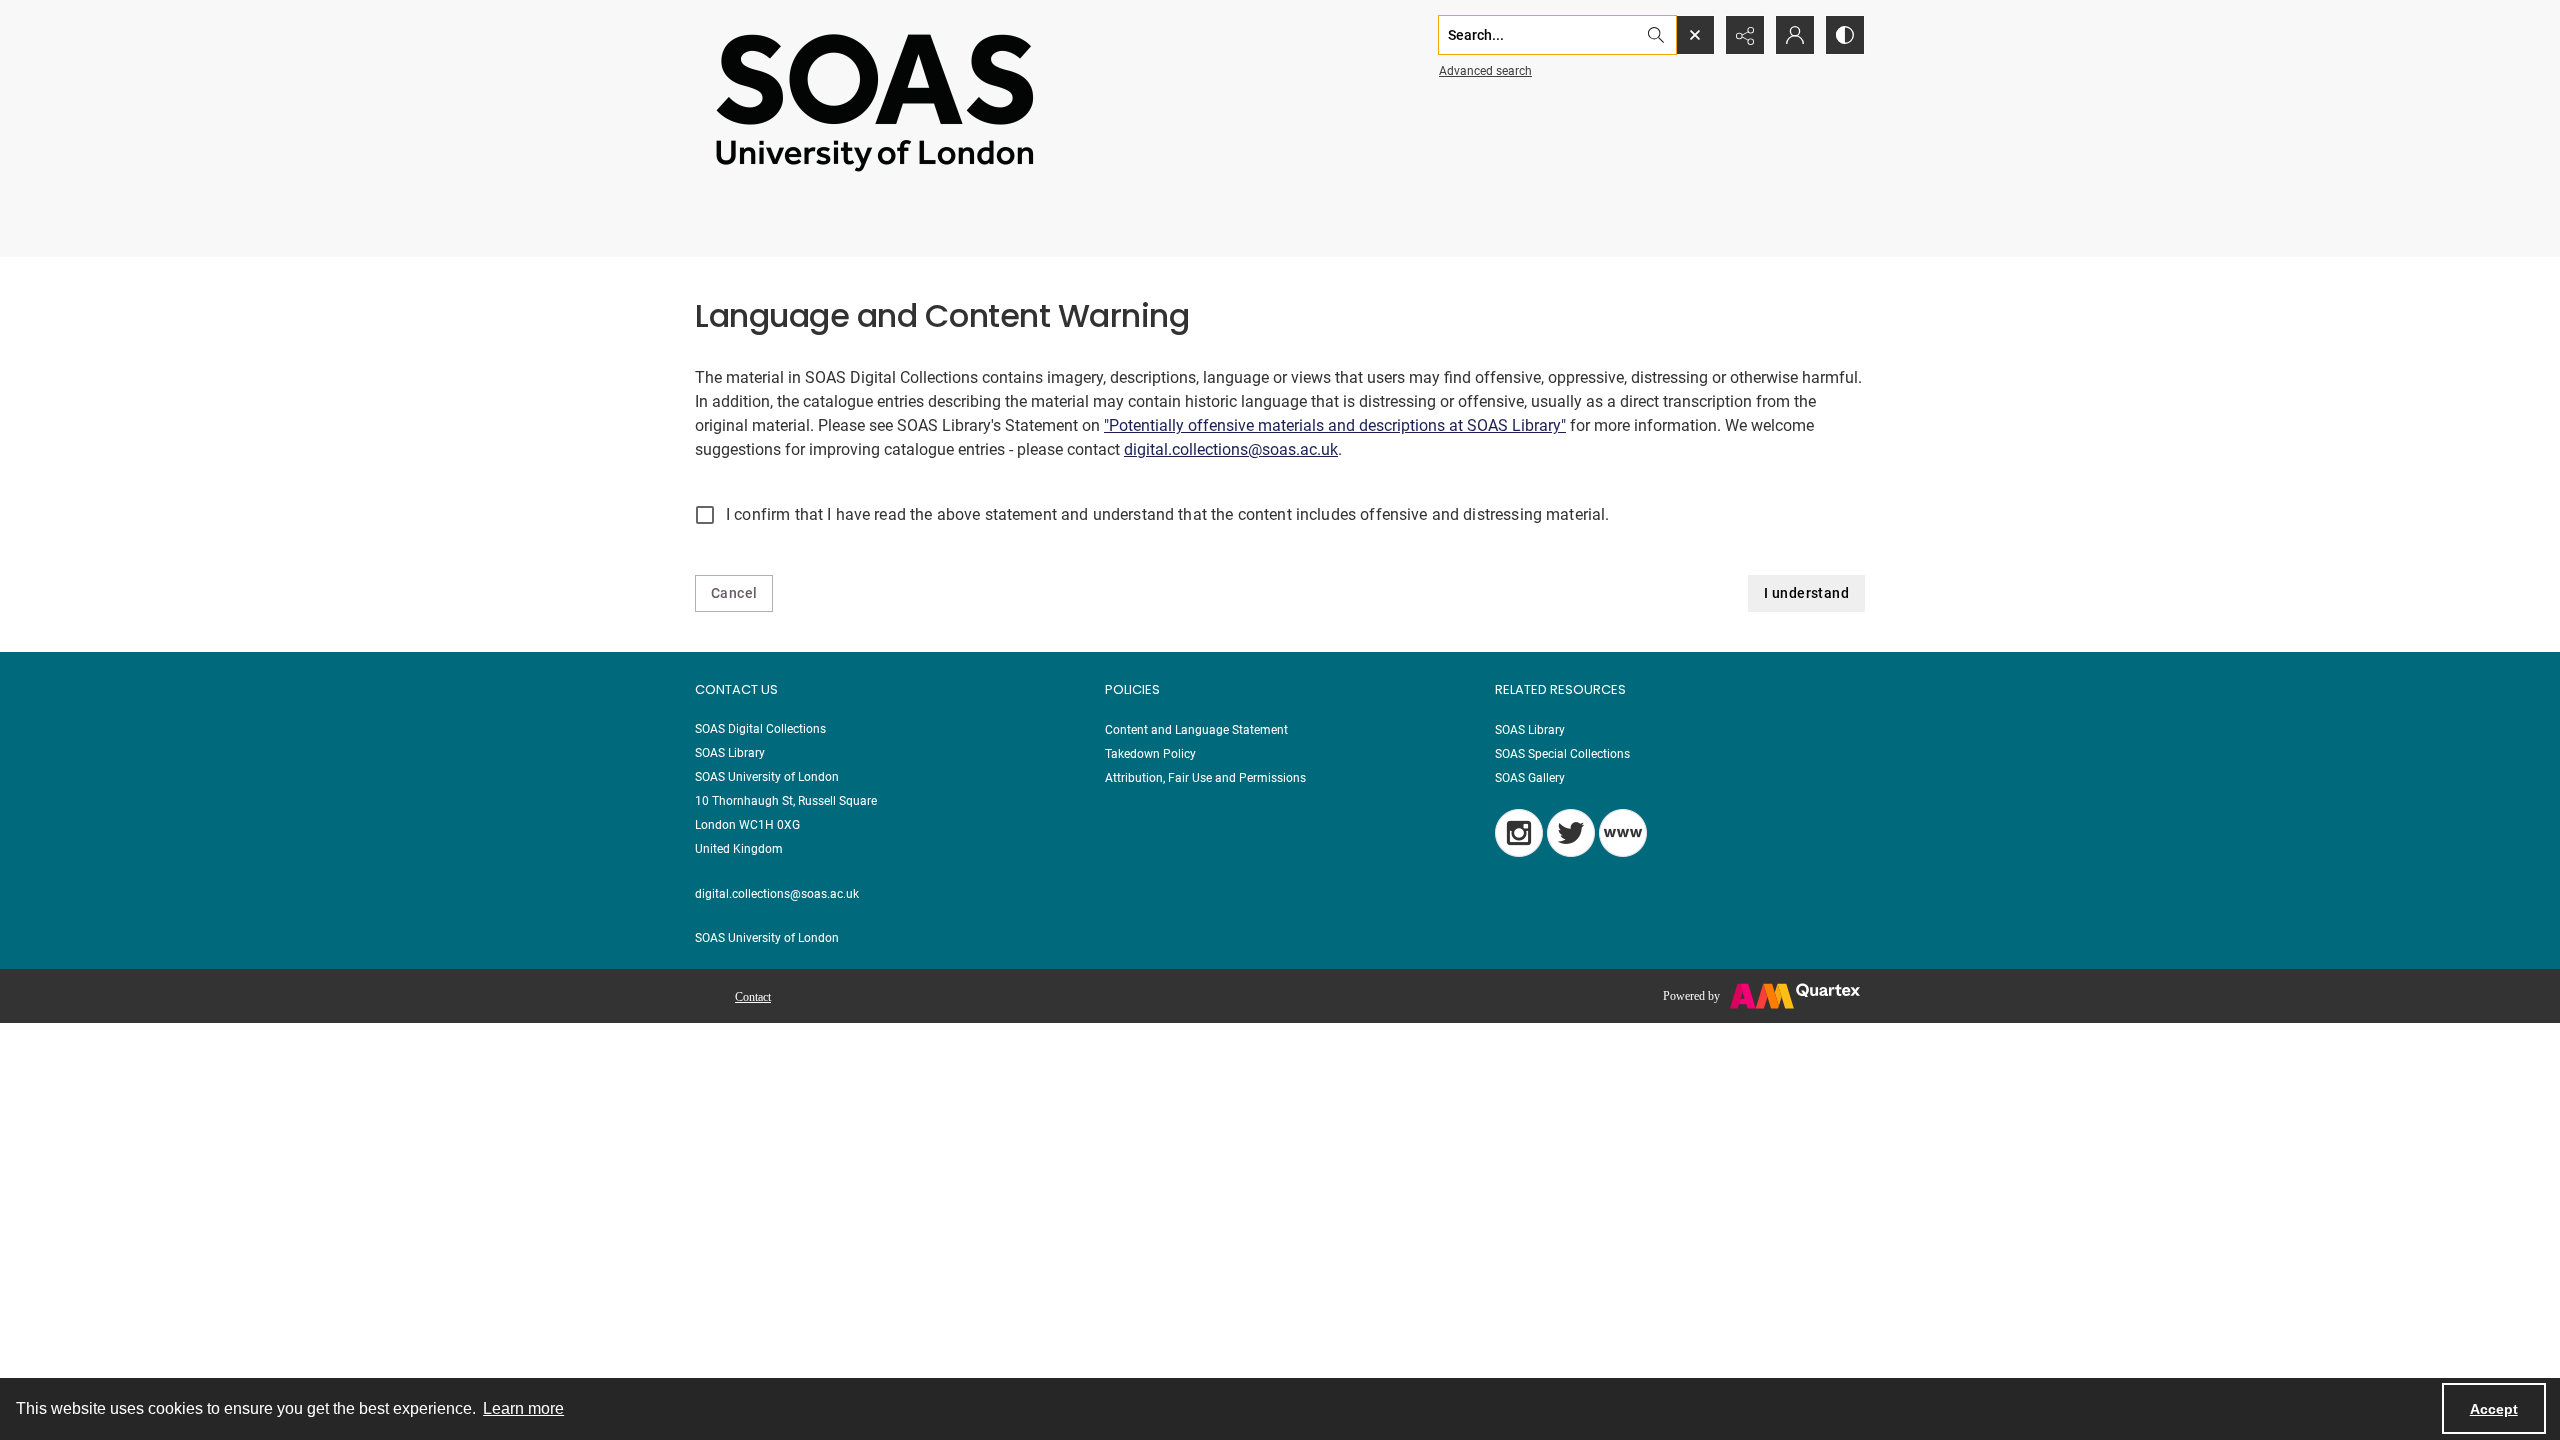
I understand (1806, 593)
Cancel (734, 593)
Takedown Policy (1150, 754)
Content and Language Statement (1196, 730)
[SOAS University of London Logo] (875, 101)
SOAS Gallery (1530, 778)
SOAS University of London (767, 938)
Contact (753, 997)
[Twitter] (1571, 833)
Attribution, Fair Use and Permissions (1205, 778)
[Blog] (1623, 833)
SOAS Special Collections (1562, 754)
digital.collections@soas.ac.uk (1231, 449)
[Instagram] (1519, 833)
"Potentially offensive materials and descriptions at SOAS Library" (1335, 425)
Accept (2494, 1409)
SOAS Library (1530, 730)
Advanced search (1485, 71)
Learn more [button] (523, 1408)
